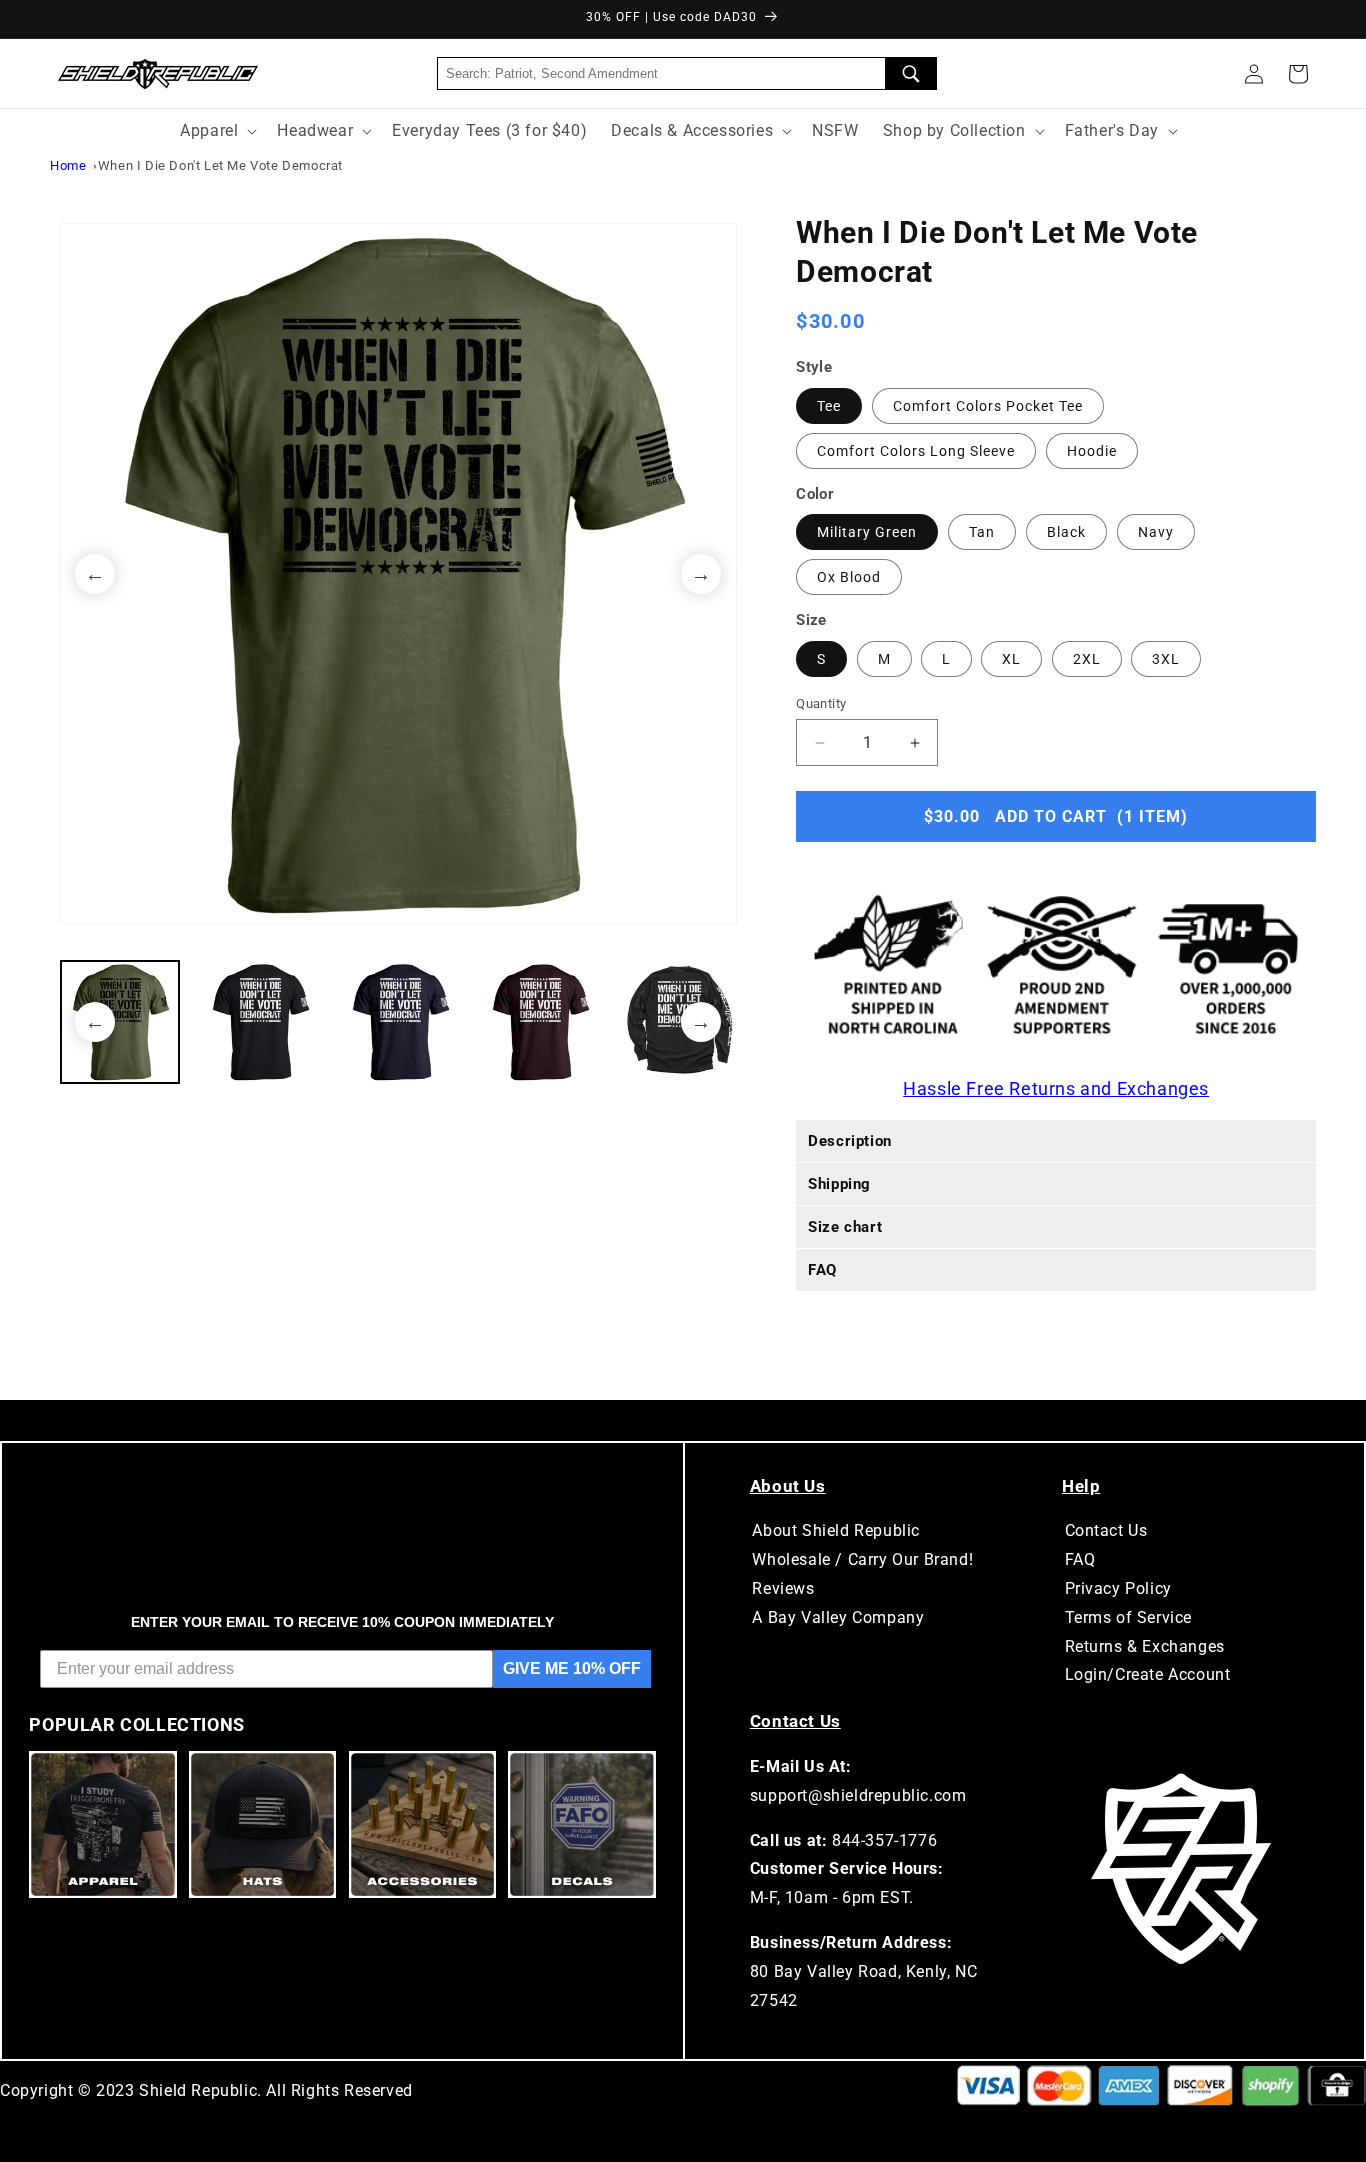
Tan (982, 532)
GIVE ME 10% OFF (572, 1668)
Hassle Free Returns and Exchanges (1056, 1088)
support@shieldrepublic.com (858, 1795)
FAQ (1080, 1559)
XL (1011, 659)
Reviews (783, 1588)
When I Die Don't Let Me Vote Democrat (220, 165)
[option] (398, 573)
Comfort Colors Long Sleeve (916, 451)
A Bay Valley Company (838, 1617)
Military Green (867, 532)
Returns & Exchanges (1145, 1646)
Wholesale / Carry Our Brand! (862, 1559)
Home (68, 165)
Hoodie (1092, 451)
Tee (829, 406)
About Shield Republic (836, 1530)
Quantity (821, 703)
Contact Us (1106, 1530)
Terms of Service (1129, 1617)
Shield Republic (198, 2090)
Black (1066, 532)
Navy (1156, 532)
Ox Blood (849, 577)
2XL (1087, 659)
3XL (1166, 659)
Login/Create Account (1148, 1674)
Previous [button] (95, 574)
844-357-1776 (884, 1840)
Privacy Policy (1118, 1588)
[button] (1298, 74)
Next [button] (701, 574)
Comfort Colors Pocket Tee (988, 406)
